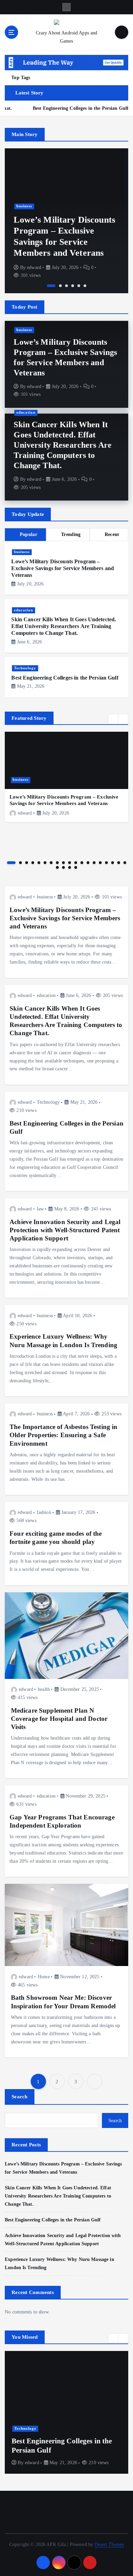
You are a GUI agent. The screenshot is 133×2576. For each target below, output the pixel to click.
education (26, 412)
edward (34, 267)
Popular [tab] (28, 534)
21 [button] (63, 867)
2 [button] (60, 286)
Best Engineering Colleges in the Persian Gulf (65, 678)
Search (20, 2097)
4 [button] (73, 286)
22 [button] (70, 867)
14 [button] (94, 863)
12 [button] (82, 863)
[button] (113, 719)
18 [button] (119, 863)
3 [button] (66, 286)
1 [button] (51, 286)
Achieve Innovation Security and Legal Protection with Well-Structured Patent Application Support (65, 1230)
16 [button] (106, 863)
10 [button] (70, 863)
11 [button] (76, 863)
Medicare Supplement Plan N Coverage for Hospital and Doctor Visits (59, 1719)
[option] (66, 221)
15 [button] (100, 863)
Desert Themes (109, 2544)
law (40, 1209)
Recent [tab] (112, 534)
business (24, 206)
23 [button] (76, 867)
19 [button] (125, 863)
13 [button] (88, 863)
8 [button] (57, 863)
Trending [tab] (71, 534)
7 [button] (51, 863)
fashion (44, 1512)
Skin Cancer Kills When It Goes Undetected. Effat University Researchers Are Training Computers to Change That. (63, 445)
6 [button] (85, 286)
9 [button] (63, 863)
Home (44, 1977)
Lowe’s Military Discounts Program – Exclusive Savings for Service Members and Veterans (63, 568)
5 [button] (79, 286)
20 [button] (57, 867)
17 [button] (113, 863)
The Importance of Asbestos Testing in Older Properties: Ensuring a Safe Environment (63, 1435)
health (44, 1689)
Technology (25, 668)
